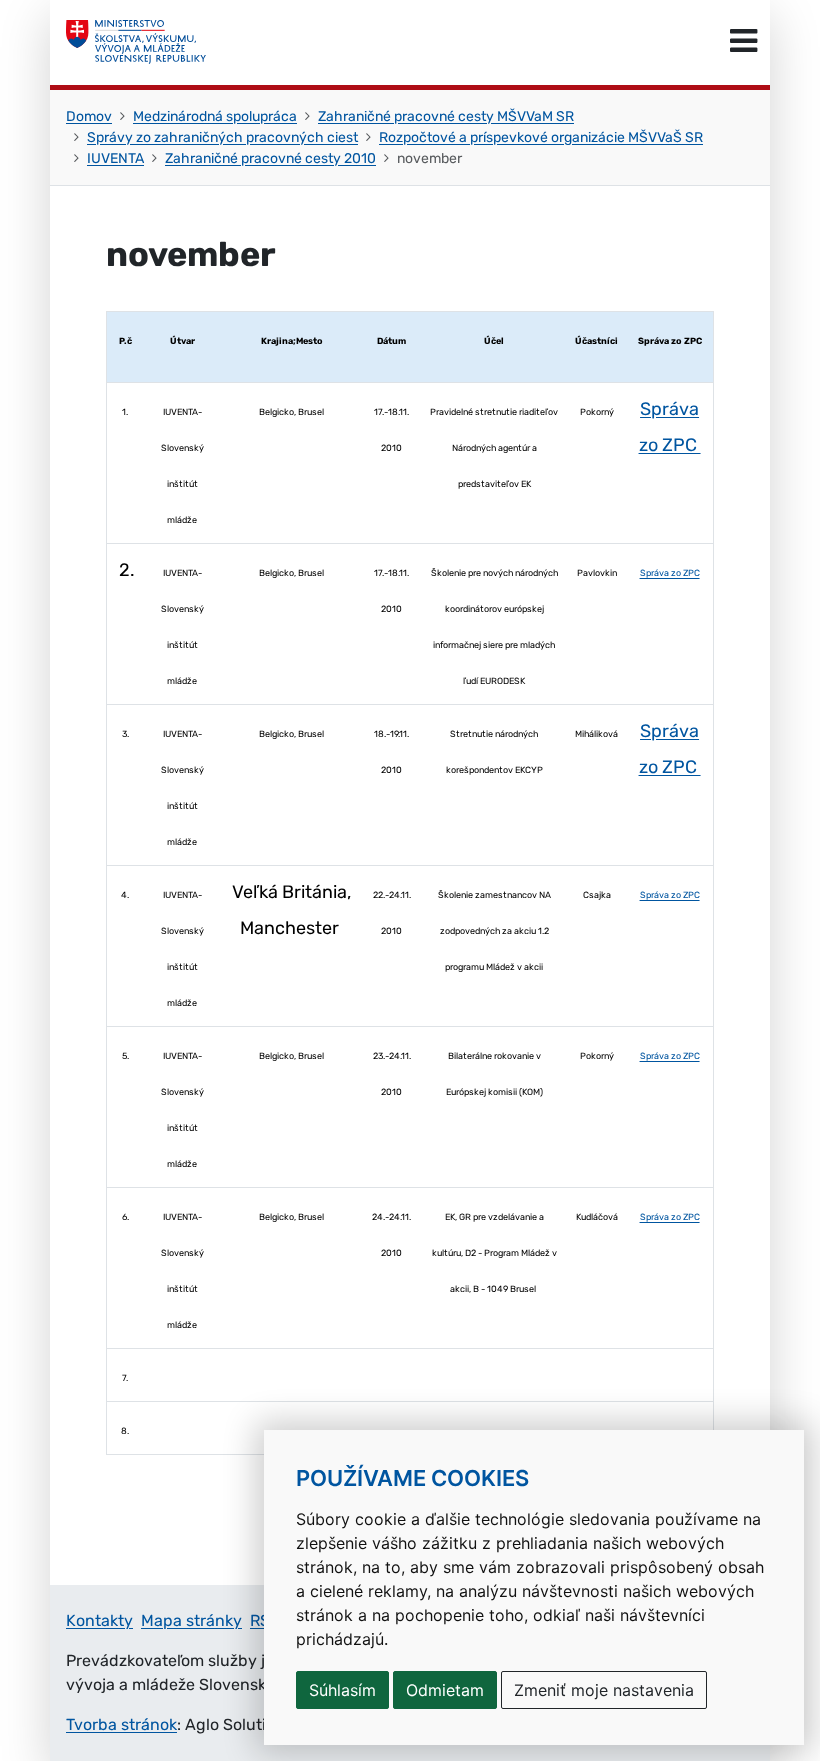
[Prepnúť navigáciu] (743, 42)
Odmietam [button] (445, 1690)
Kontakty (99, 1620)
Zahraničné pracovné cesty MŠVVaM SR (446, 116)
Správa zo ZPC (670, 573)
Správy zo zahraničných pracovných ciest (222, 137)
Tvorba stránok (121, 1724)
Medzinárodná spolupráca (215, 116)
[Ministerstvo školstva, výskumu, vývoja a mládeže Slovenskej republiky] (136, 42)
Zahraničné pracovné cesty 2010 (270, 158)
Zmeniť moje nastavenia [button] (604, 1690)
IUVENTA (115, 158)
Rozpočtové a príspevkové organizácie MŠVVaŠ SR (541, 137)
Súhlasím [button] (342, 1690)
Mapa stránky (191, 1620)
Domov (89, 116)
